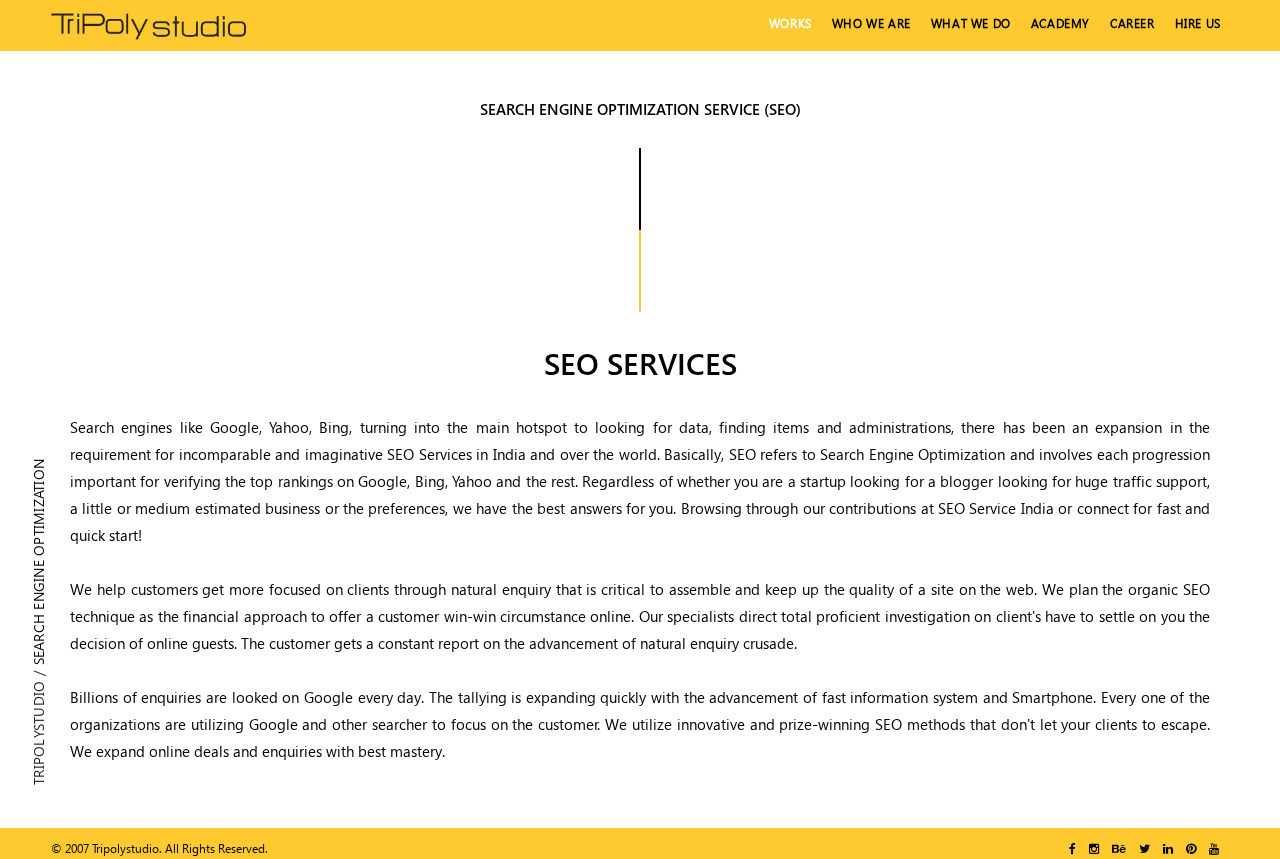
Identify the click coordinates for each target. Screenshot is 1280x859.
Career (1132, 23)
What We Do (971, 23)
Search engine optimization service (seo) (640, 109)
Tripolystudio (38, 733)
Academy (1060, 23)
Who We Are (871, 23)
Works (790, 23)
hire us (1198, 23)
